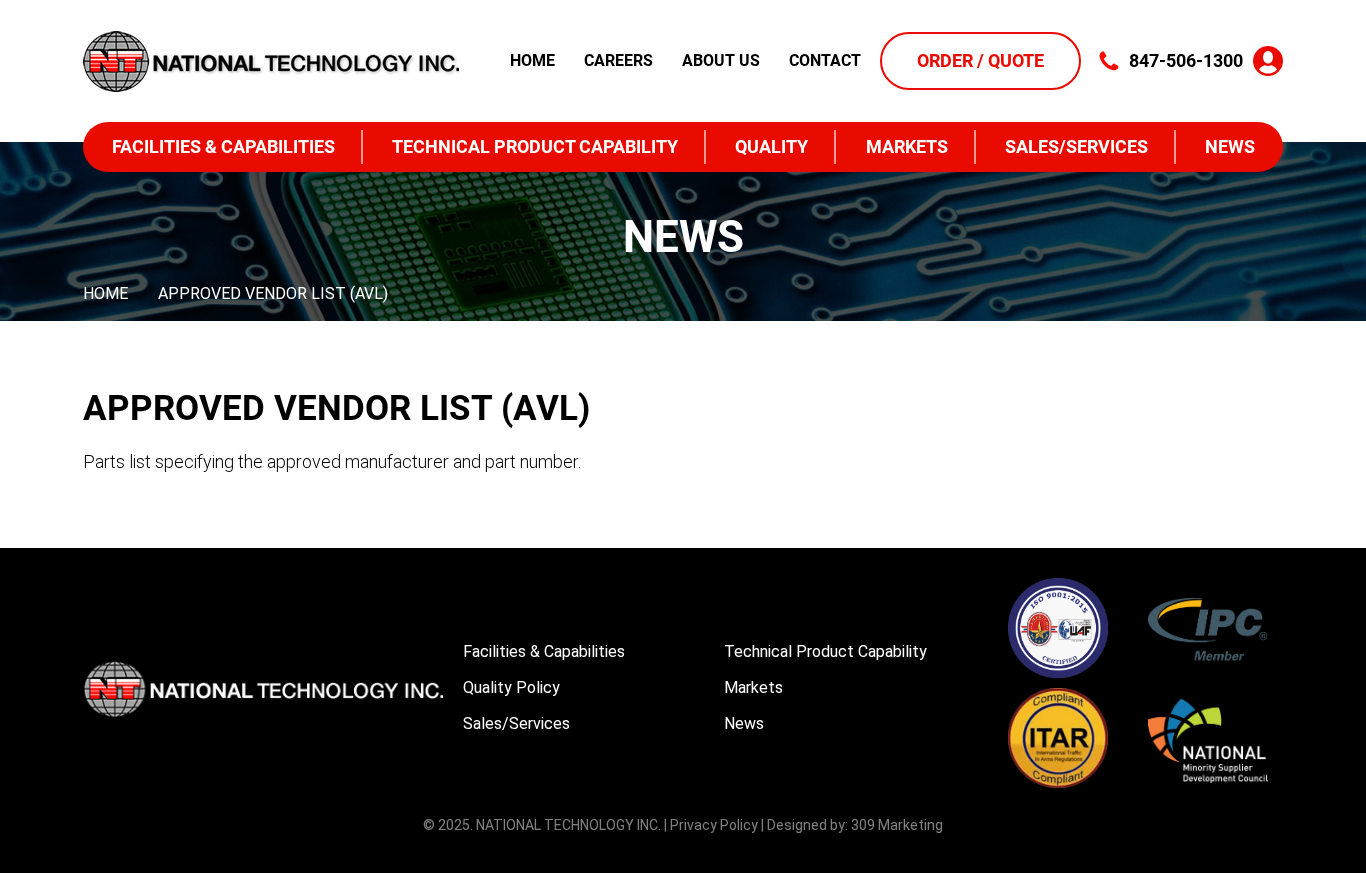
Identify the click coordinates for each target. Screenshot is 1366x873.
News (1230, 146)
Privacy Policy (714, 825)
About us (721, 61)
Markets (907, 146)
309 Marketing (897, 825)
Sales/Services (1076, 146)
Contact (825, 61)
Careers (618, 61)
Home (532, 61)
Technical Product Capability (535, 146)
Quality (771, 146)
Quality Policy (511, 687)
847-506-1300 (1186, 61)
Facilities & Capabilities (223, 146)
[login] (1268, 61)
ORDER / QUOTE (980, 60)
